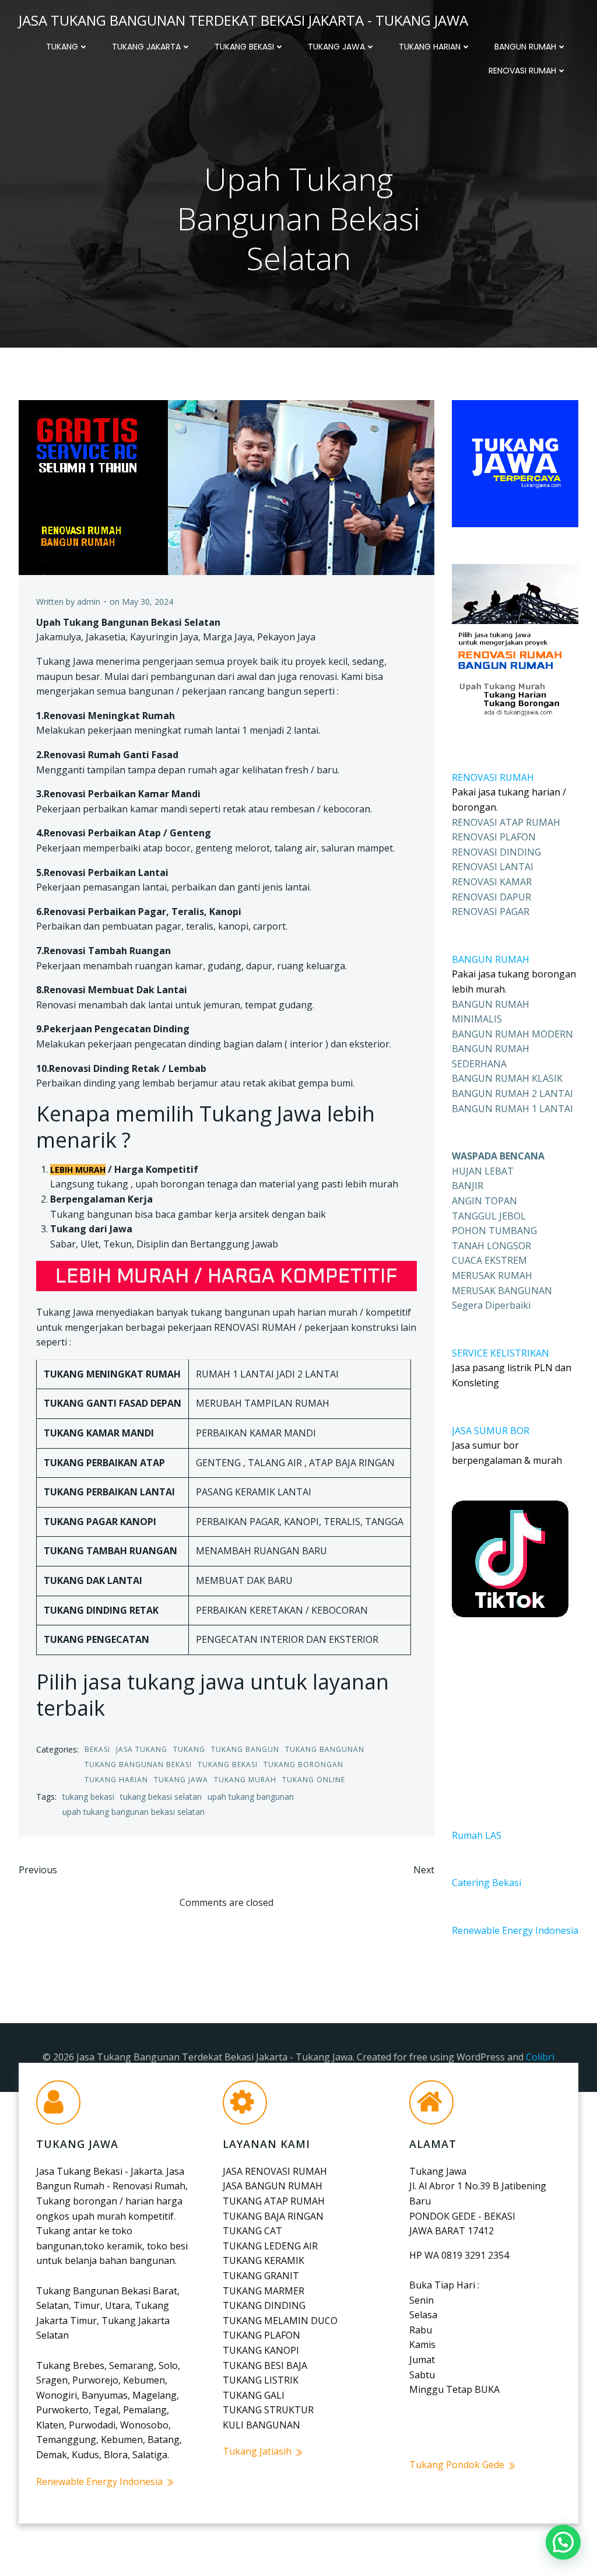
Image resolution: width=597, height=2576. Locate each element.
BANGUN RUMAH (491, 959)
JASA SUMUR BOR (491, 1431)
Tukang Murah (245, 1780)
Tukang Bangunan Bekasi (138, 1764)
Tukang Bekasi (244, 47)
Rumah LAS (477, 1835)
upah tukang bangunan (251, 1797)
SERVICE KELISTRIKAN (501, 1353)
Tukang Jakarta (146, 47)
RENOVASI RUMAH (493, 777)
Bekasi (97, 1749)
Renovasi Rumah (522, 71)
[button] (563, 2542)
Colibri (540, 2057)
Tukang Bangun (245, 1749)
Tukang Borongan (303, 1764)
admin (89, 602)
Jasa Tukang (142, 1749)
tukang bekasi (88, 1797)
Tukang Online (314, 1780)
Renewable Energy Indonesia (515, 1930)
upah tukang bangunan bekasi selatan (134, 1812)
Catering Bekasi (487, 1883)
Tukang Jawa (336, 47)
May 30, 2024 (148, 602)
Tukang (62, 47)
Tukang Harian (430, 47)
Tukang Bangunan (325, 1749)
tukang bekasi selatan (161, 1797)
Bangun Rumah (525, 47)
